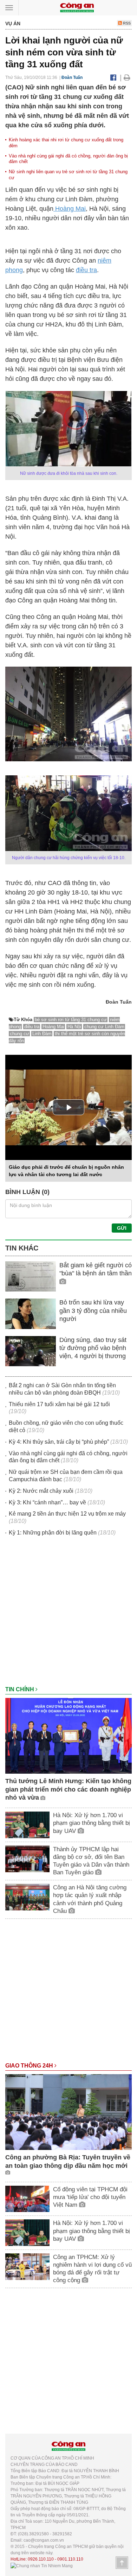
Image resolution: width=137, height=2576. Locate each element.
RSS (126, 23)
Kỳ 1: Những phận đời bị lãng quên (53, 1533)
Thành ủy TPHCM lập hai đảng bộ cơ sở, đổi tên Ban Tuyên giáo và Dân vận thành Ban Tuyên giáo (91, 1861)
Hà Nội (74, 1027)
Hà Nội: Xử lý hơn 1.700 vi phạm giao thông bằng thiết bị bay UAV (92, 1823)
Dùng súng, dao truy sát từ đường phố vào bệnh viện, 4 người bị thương (93, 1348)
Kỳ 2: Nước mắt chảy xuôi (41, 1491)
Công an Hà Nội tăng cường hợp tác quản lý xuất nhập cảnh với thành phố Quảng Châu (90, 1899)
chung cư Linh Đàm (104, 1027)
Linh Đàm (42, 1034)
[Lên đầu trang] (122, 2563)
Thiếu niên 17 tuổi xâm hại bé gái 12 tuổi (59, 1404)
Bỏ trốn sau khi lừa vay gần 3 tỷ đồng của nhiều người (93, 1311)
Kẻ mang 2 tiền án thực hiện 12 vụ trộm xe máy (67, 1514)
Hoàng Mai (70, 209)
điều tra (86, 270)
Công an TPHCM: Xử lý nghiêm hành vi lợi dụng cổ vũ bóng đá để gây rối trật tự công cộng (92, 2269)
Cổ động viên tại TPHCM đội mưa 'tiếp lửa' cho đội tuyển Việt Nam (90, 2197)
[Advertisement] (68, 1614)
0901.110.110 (70, 2559)
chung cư (19, 1034)
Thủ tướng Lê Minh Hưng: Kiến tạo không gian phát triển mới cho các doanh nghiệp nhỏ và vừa (68, 1789)
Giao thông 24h (30, 2066)
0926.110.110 (41, 2559)
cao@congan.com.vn (44, 2540)
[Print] (127, 77)
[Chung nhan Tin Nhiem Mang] (42, 2565)
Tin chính (20, 1689)
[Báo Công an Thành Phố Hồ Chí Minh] (77, 7)
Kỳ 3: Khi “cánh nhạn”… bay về (47, 1502)
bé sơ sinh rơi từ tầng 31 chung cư (71, 1020)
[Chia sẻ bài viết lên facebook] (113, 77)
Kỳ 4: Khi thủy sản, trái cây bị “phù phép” (59, 1442)
